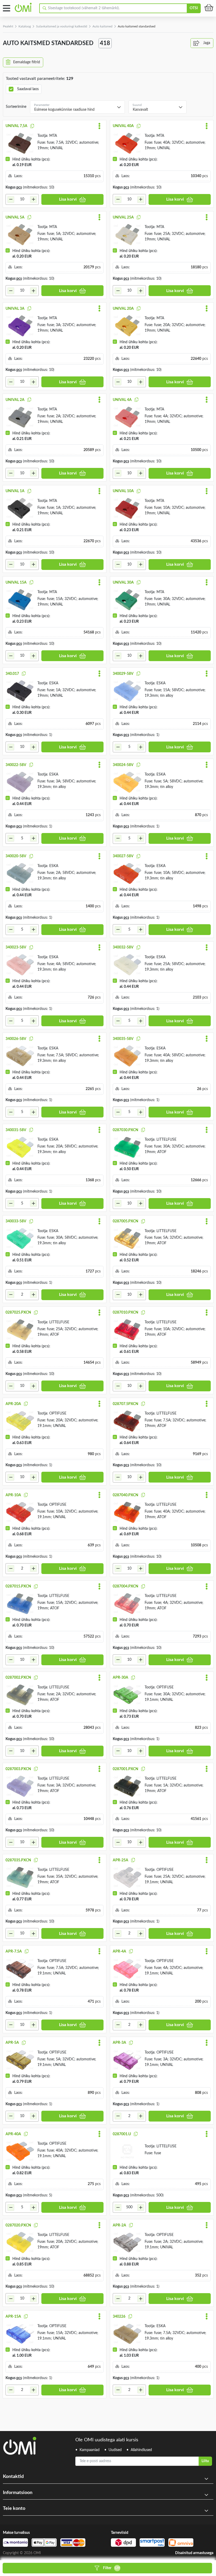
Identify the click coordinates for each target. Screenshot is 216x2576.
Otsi (194, 8)
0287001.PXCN (126, 1769)
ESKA (54, 683)
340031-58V (16, 1130)
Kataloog (25, 26)
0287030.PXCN (126, 1130)
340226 (119, 2317)
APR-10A (13, 1495)
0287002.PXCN (18, 1678)
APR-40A (13, 2134)
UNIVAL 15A (16, 583)
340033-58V (16, 1221)
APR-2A (119, 2225)
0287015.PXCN (18, 1586)
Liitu (205, 2461)
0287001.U (122, 2134)
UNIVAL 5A (15, 217)
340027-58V (123, 856)
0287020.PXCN (18, 2225)
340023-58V (16, 947)
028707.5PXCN (126, 1404)
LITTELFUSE (166, 1140)
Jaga (206, 43)
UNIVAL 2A (15, 400)
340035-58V (123, 1039)
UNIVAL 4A (122, 400)
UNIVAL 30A (123, 583)
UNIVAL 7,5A (16, 126)
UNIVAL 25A (123, 217)
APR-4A (119, 1952)
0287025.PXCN (18, 1313)
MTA (53, 136)
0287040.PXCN (126, 1495)
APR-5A (12, 2043)
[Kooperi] (32, 126)
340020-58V (16, 856)
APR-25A (121, 1860)
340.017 (12, 674)
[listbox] (77, 107)
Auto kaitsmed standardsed (137, 26)
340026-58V (16, 1039)
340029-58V (123, 674)
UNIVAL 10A (123, 491)
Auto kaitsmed (102, 26)
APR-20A (13, 1404)
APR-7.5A (14, 1952)
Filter (112, 2568)
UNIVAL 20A (123, 309)
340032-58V (123, 947)
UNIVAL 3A (15, 309)
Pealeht (8, 26)
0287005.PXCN (126, 1221)
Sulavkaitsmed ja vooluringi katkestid (62, 26)
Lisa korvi (68, 199)
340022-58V (16, 765)
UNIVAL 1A (15, 491)
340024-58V (123, 765)
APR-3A (119, 2043)
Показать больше (20, 2405)
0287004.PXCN (126, 1586)
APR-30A (121, 1678)
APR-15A (13, 2317)
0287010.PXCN (126, 1313)
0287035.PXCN (18, 1860)
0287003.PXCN (18, 1769)
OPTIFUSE (58, 1413)
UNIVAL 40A (123, 126)
